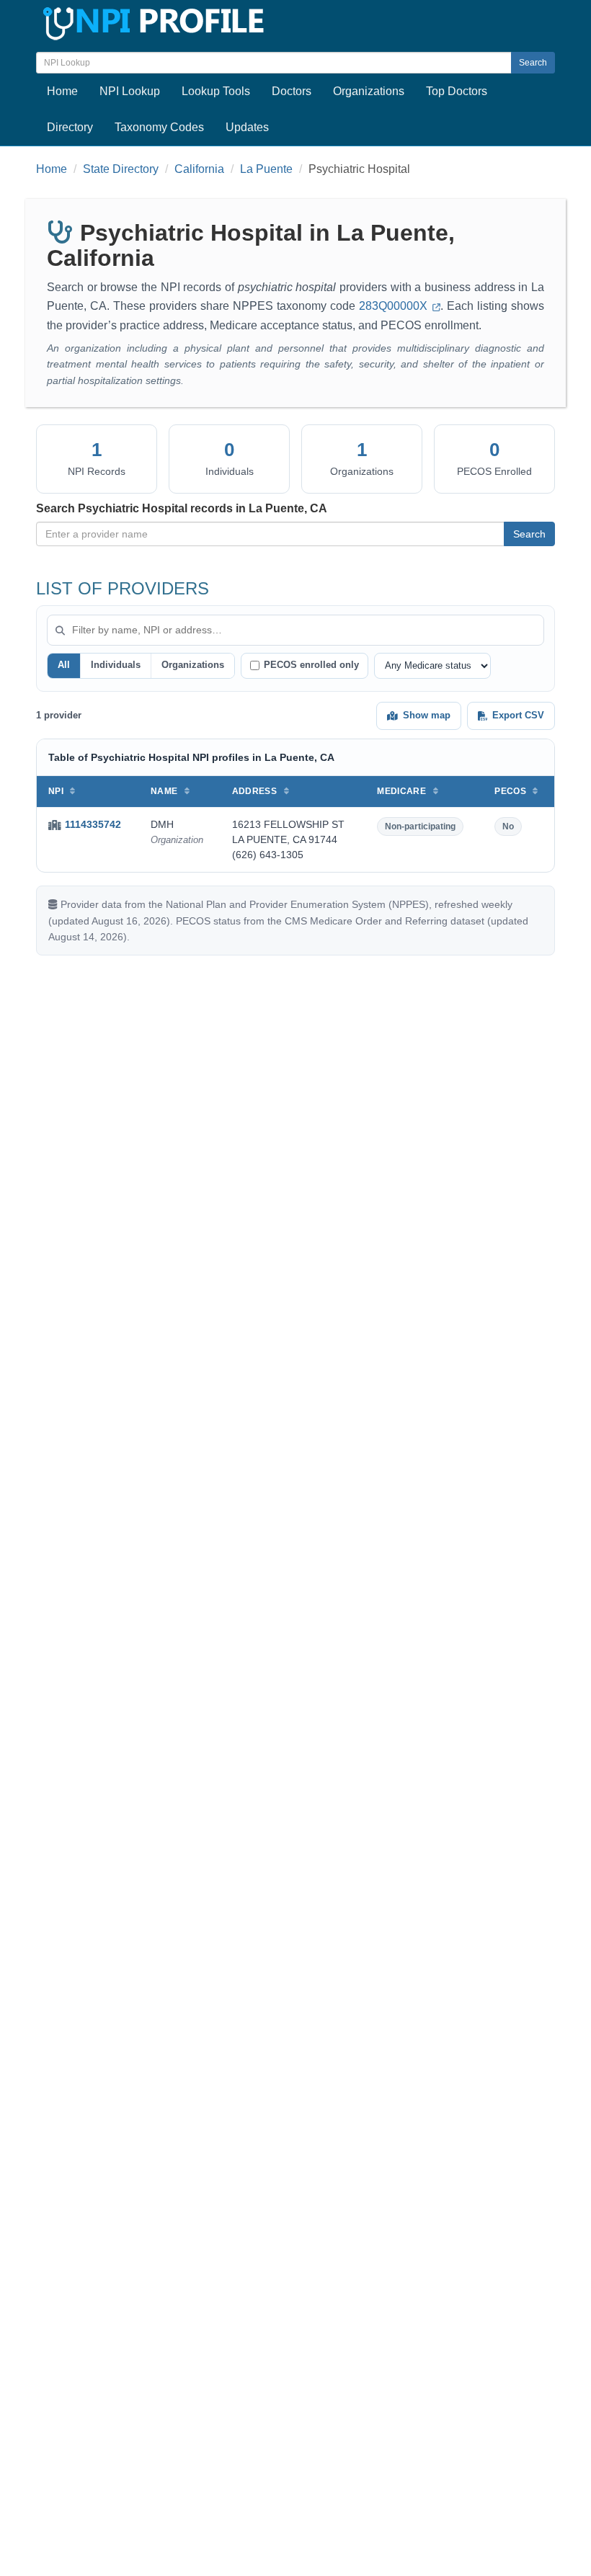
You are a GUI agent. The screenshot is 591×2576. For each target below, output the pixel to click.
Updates (247, 127)
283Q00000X (395, 306)
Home (62, 91)
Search (533, 63)
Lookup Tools (216, 91)
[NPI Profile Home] (151, 21)
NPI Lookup (130, 91)
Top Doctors (457, 91)
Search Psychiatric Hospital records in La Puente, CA (182, 508)
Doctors (292, 91)
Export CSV (518, 715)
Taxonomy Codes (159, 127)
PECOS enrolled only (311, 665)
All (64, 665)
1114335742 (93, 824)
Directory (70, 127)
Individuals (116, 665)
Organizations (369, 91)
